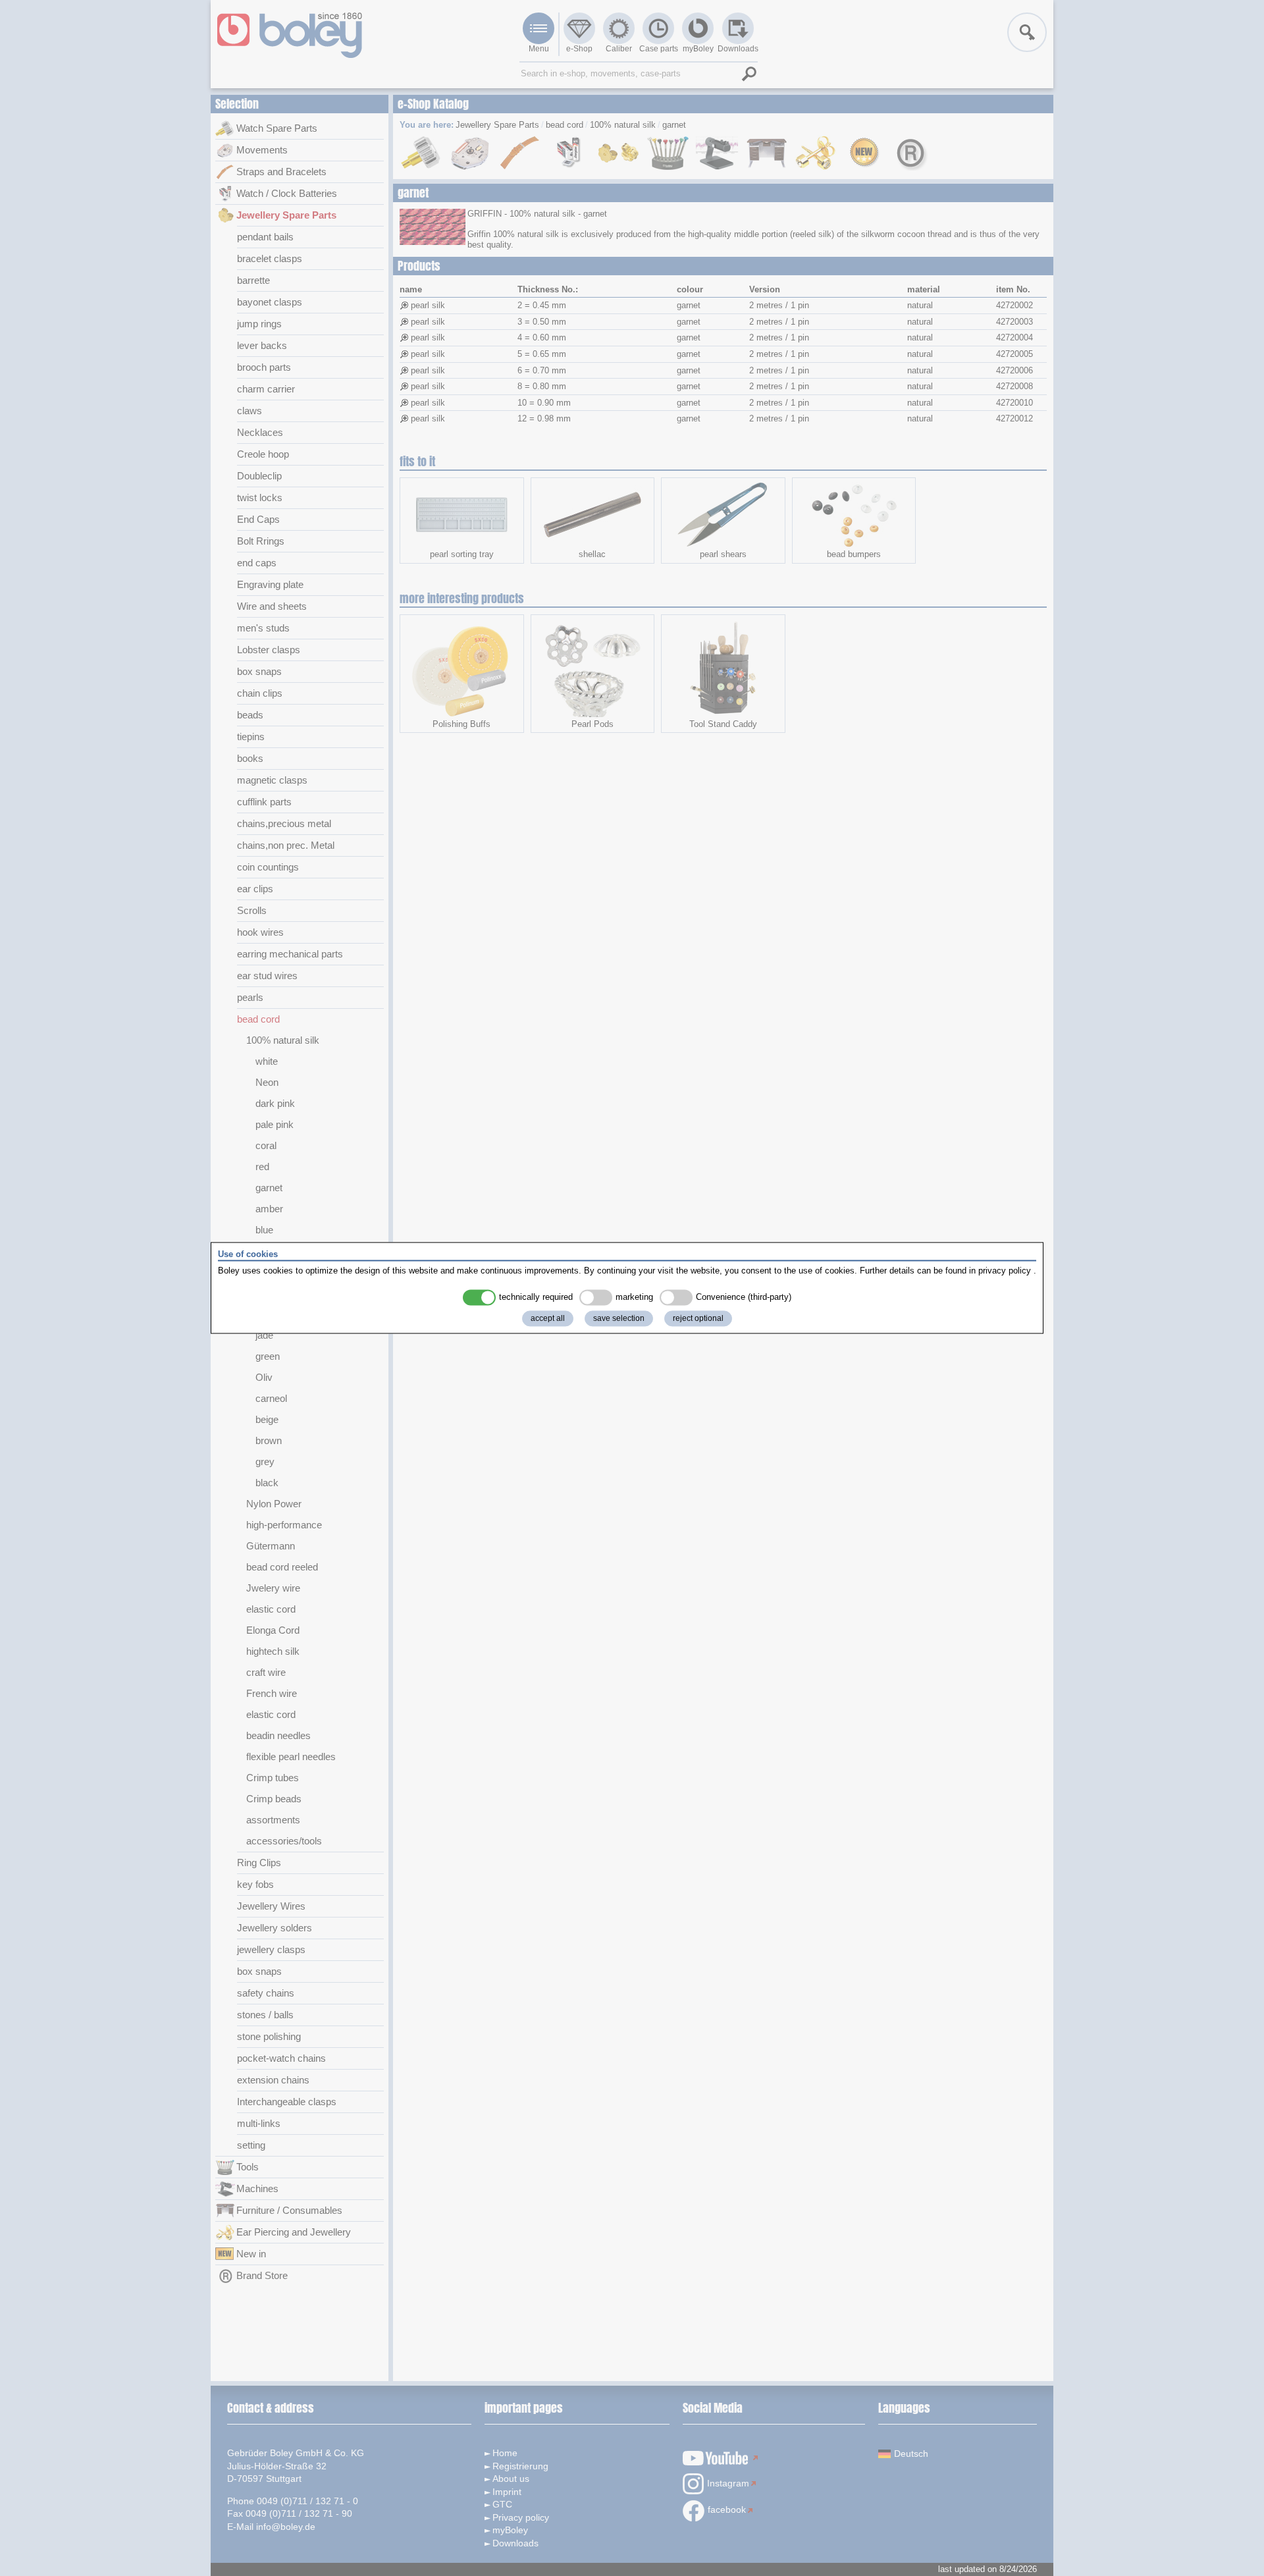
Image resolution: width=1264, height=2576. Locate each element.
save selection (619, 1319)
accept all (548, 1319)
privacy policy (1005, 1271)
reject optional (698, 1319)
